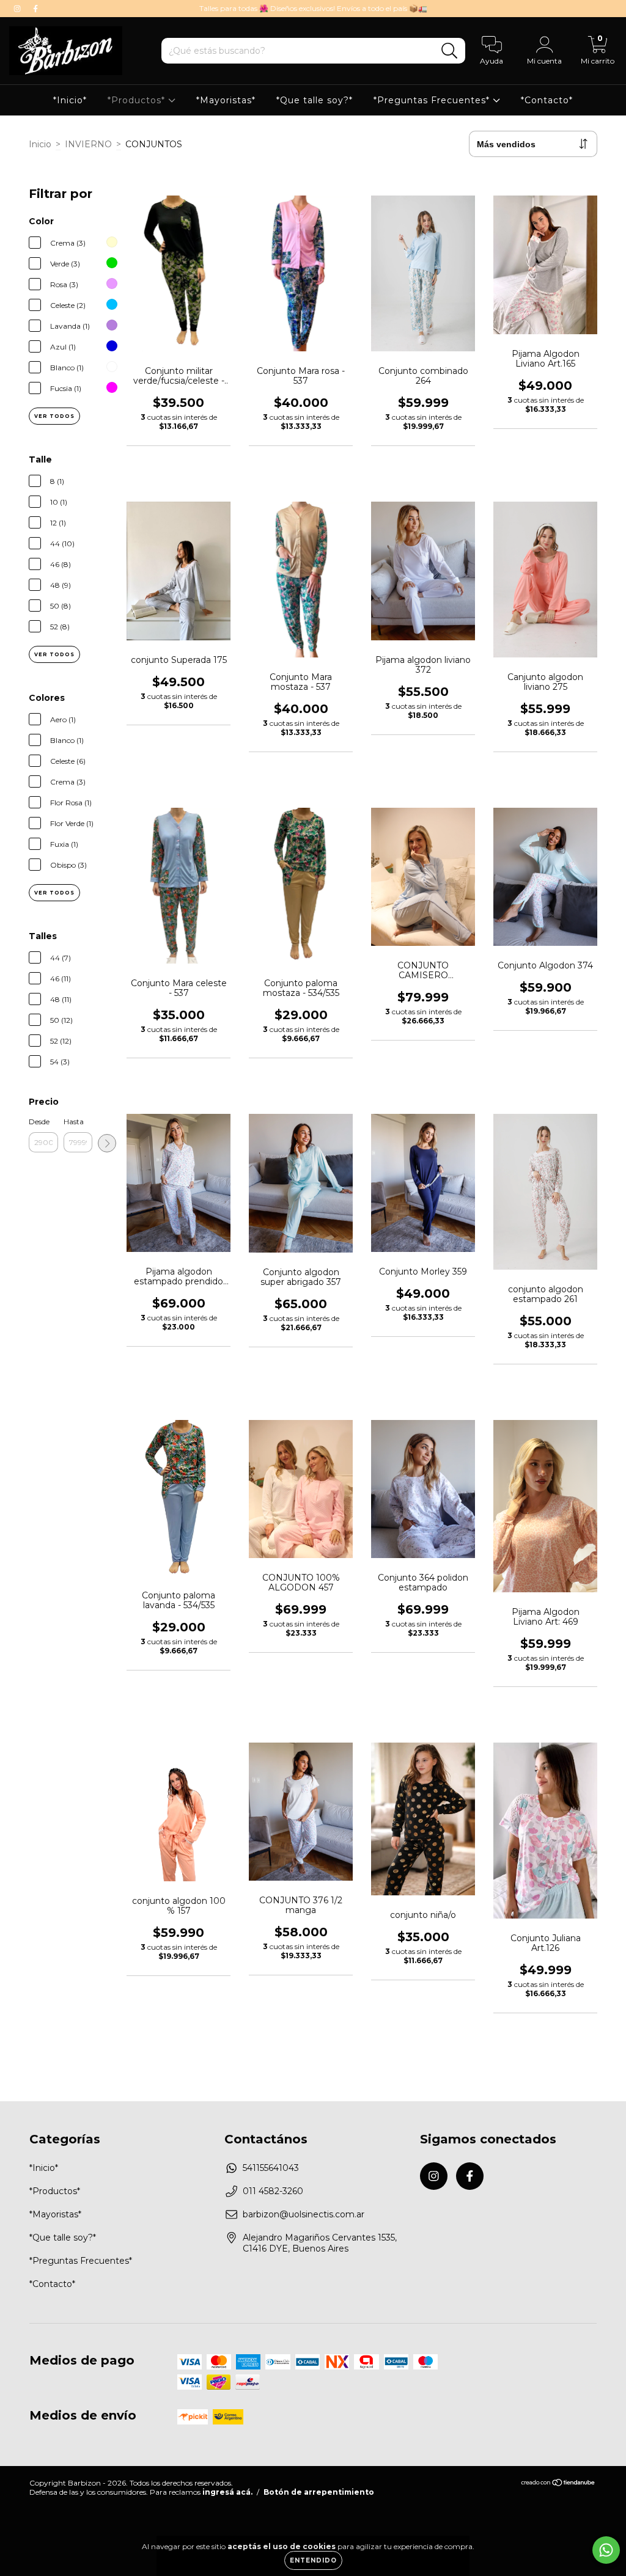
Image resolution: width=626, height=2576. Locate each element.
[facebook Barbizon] (35, 9)
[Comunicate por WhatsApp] (606, 2550)
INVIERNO (88, 144)
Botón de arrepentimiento (319, 2492)
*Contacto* (547, 100)
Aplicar (107, 1143)
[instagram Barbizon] (18, 9)
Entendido (313, 2560)
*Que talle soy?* (315, 100)
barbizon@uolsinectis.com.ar (304, 2214)
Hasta (74, 1122)
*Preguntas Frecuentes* (433, 100)
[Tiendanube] (558, 2484)
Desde (39, 1122)
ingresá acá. (227, 2492)
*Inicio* (70, 100)
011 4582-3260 (273, 2191)
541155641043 (271, 2168)
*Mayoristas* (226, 100)
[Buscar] (450, 51)
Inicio (40, 144)
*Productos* (138, 100)
